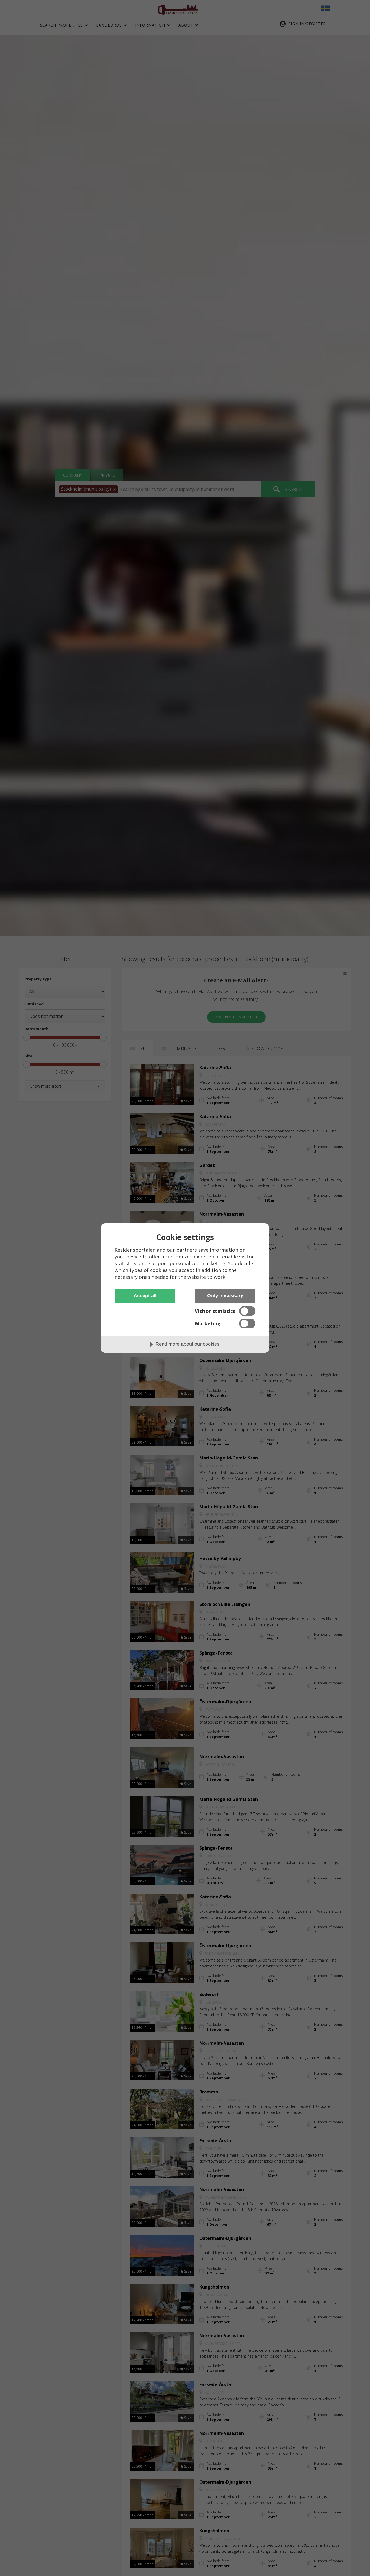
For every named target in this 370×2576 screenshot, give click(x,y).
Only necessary (225, 1296)
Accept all (145, 1296)
